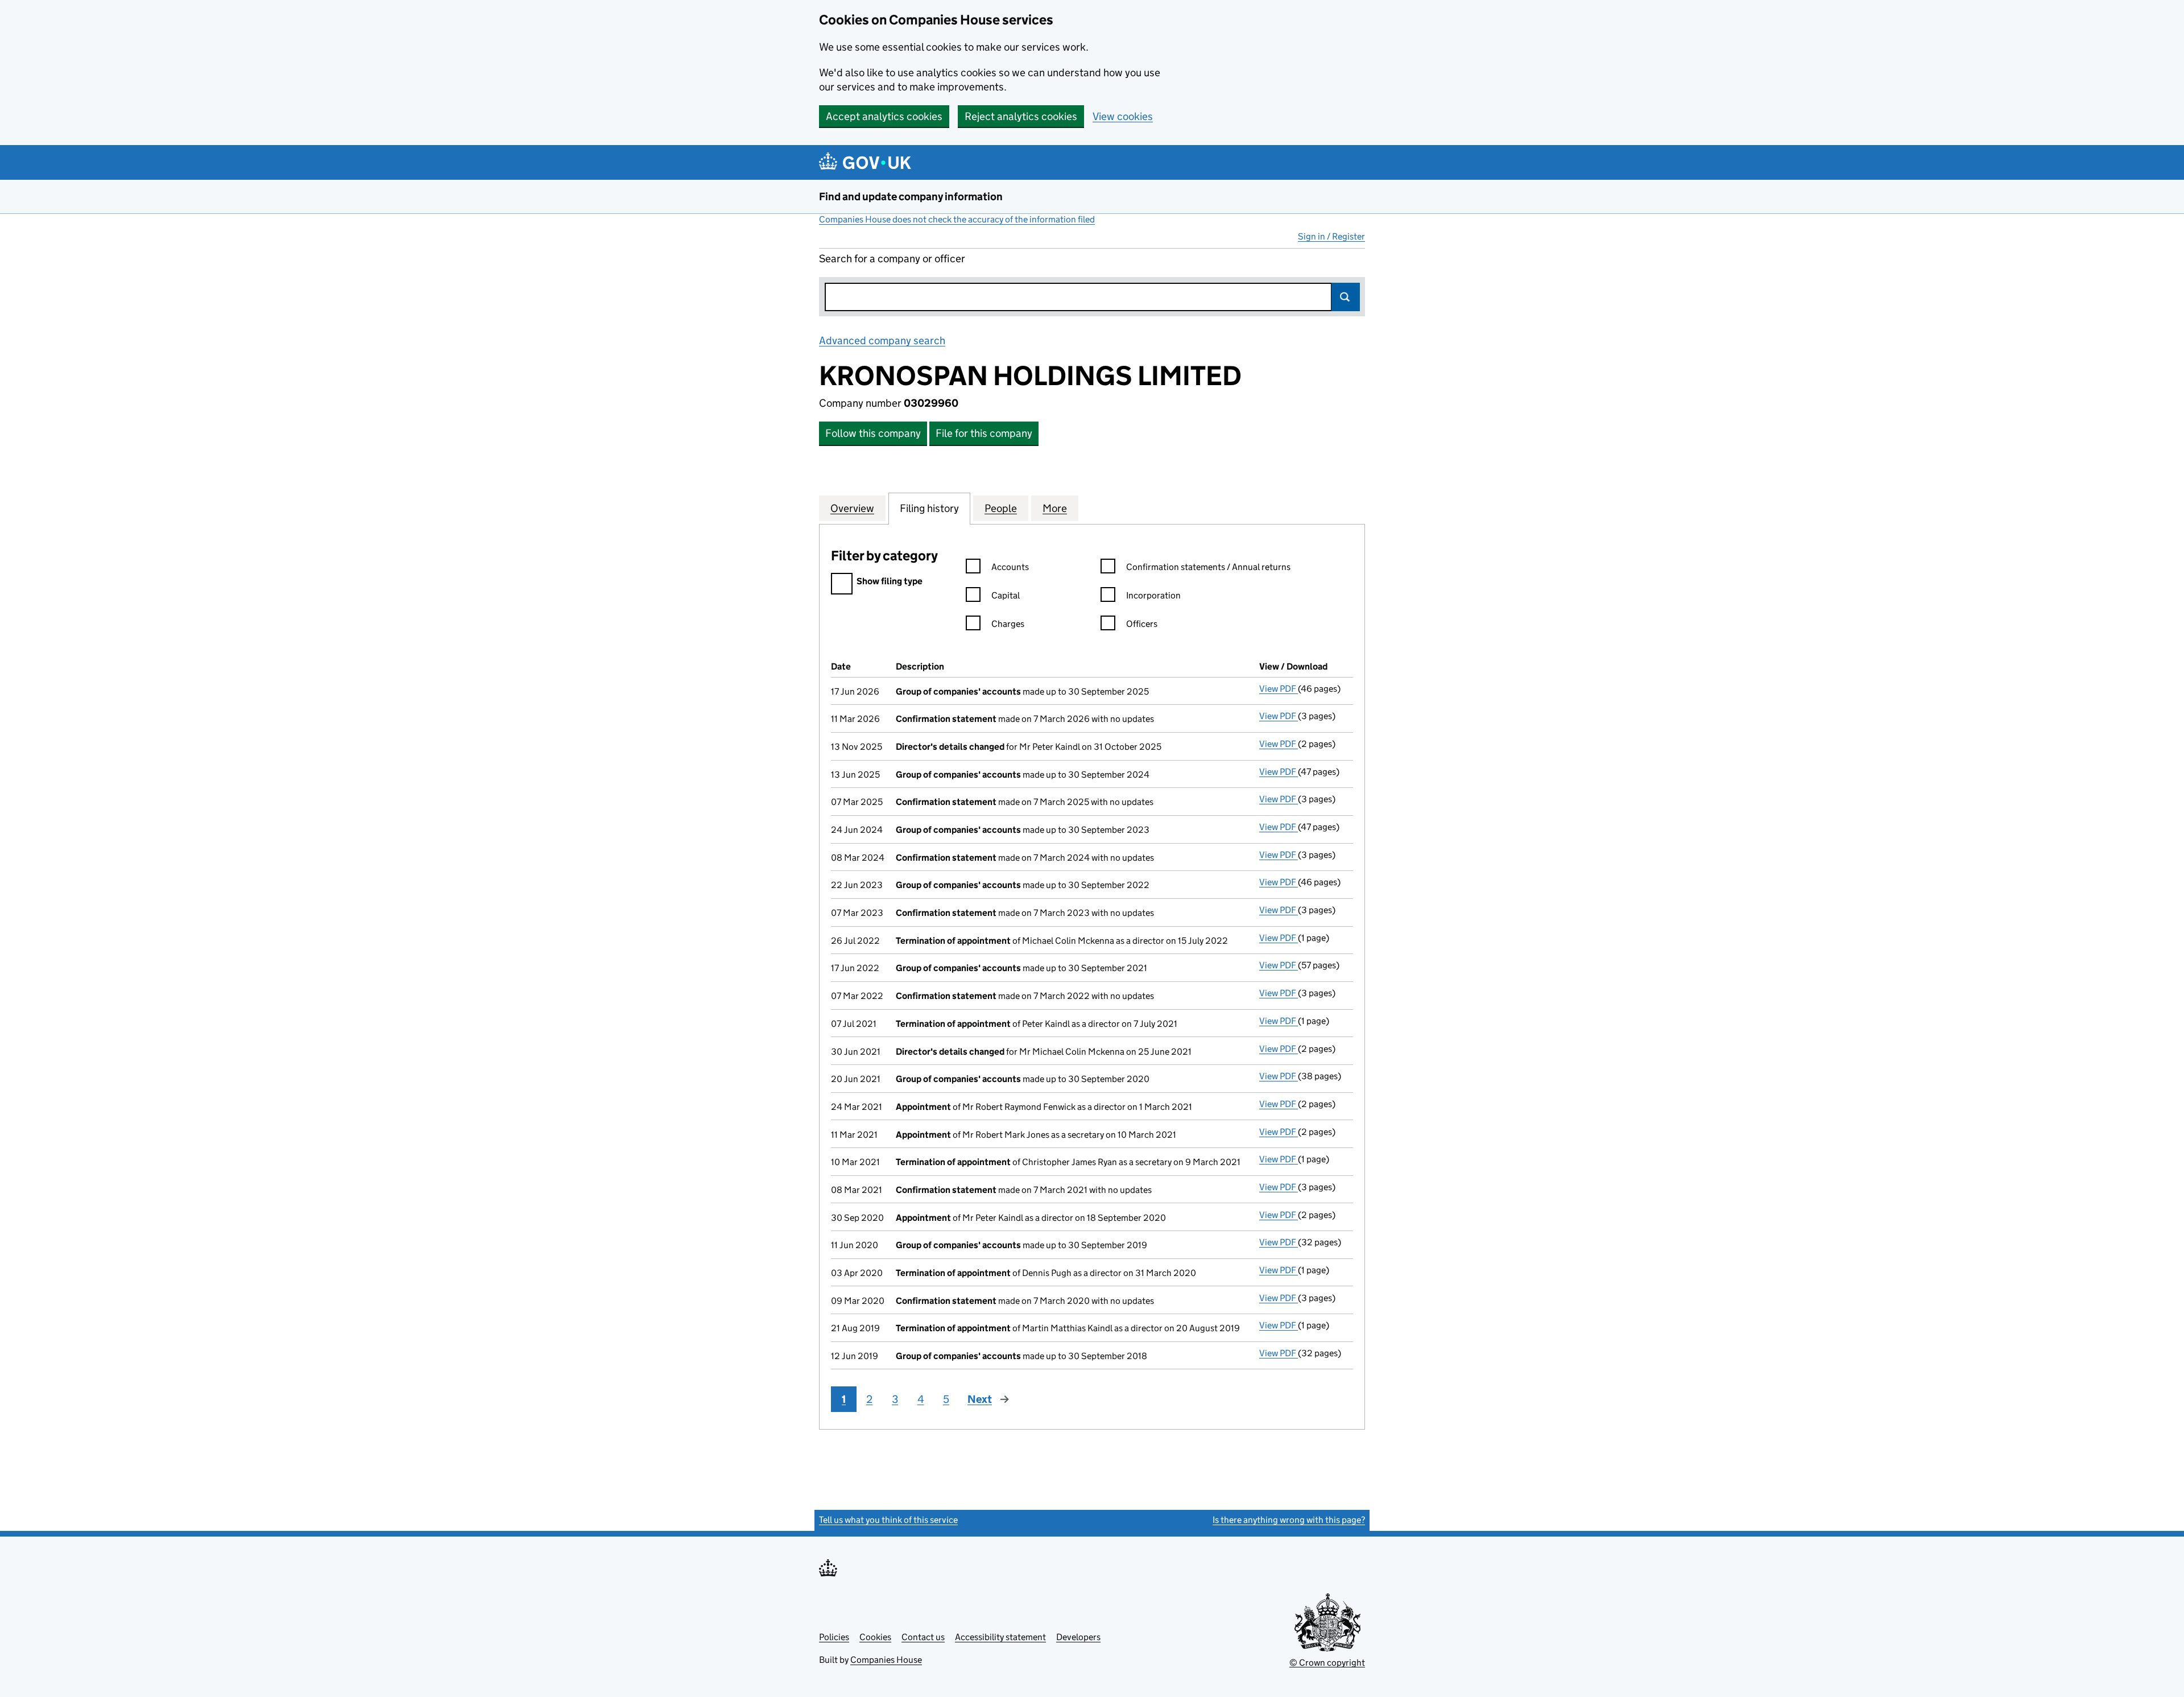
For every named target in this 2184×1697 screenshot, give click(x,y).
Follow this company (873, 433)
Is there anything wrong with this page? (1289, 1520)
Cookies (875, 1637)
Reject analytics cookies (1021, 116)
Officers (1142, 624)
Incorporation (1153, 595)
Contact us (923, 1637)
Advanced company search (882, 340)
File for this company (984, 433)
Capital (1006, 595)
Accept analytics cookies (884, 116)
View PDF (1279, 689)
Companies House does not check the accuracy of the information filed (957, 219)
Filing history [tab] (929, 508)
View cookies (1123, 116)
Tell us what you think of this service (888, 1520)
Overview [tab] (852, 508)
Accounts (1010, 567)
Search (1346, 297)
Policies (834, 1637)
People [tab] (1001, 508)
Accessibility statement (1000, 1637)
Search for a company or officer (892, 259)
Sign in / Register (1331, 236)
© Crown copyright (1327, 1663)
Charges (1008, 624)
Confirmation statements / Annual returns (1208, 567)
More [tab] (1055, 508)
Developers (1078, 1637)
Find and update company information (911, 197)
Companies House (886, 1660)
